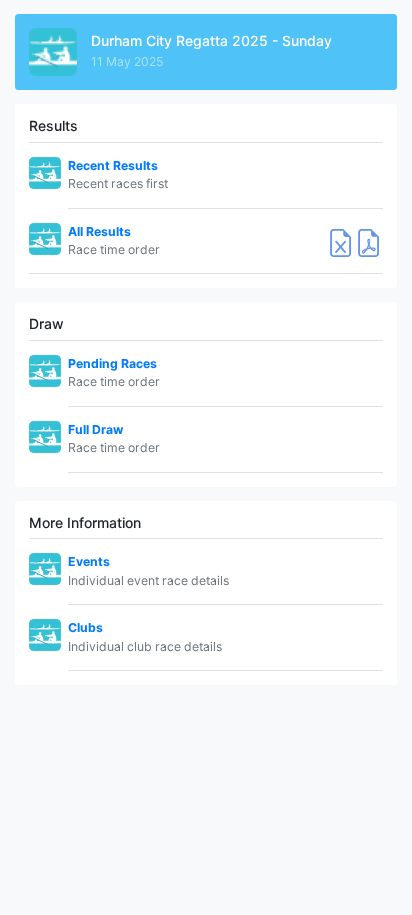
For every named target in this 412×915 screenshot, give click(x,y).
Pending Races (112, 363)
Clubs (85, 627)
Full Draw (95, 429)
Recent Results (113, 165)
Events (89, 561)
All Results (99, 231)
